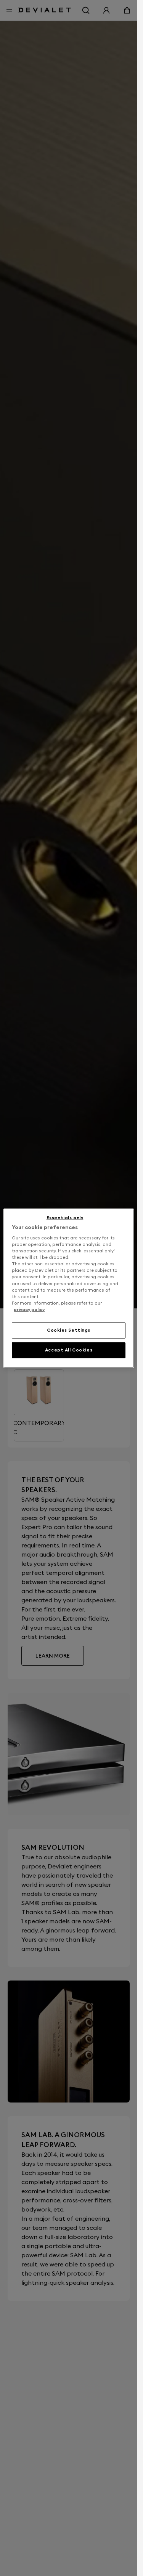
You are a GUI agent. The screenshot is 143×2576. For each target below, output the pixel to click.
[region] (69, 1288)
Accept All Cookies (69, 1350)
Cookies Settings (69, 1330)
